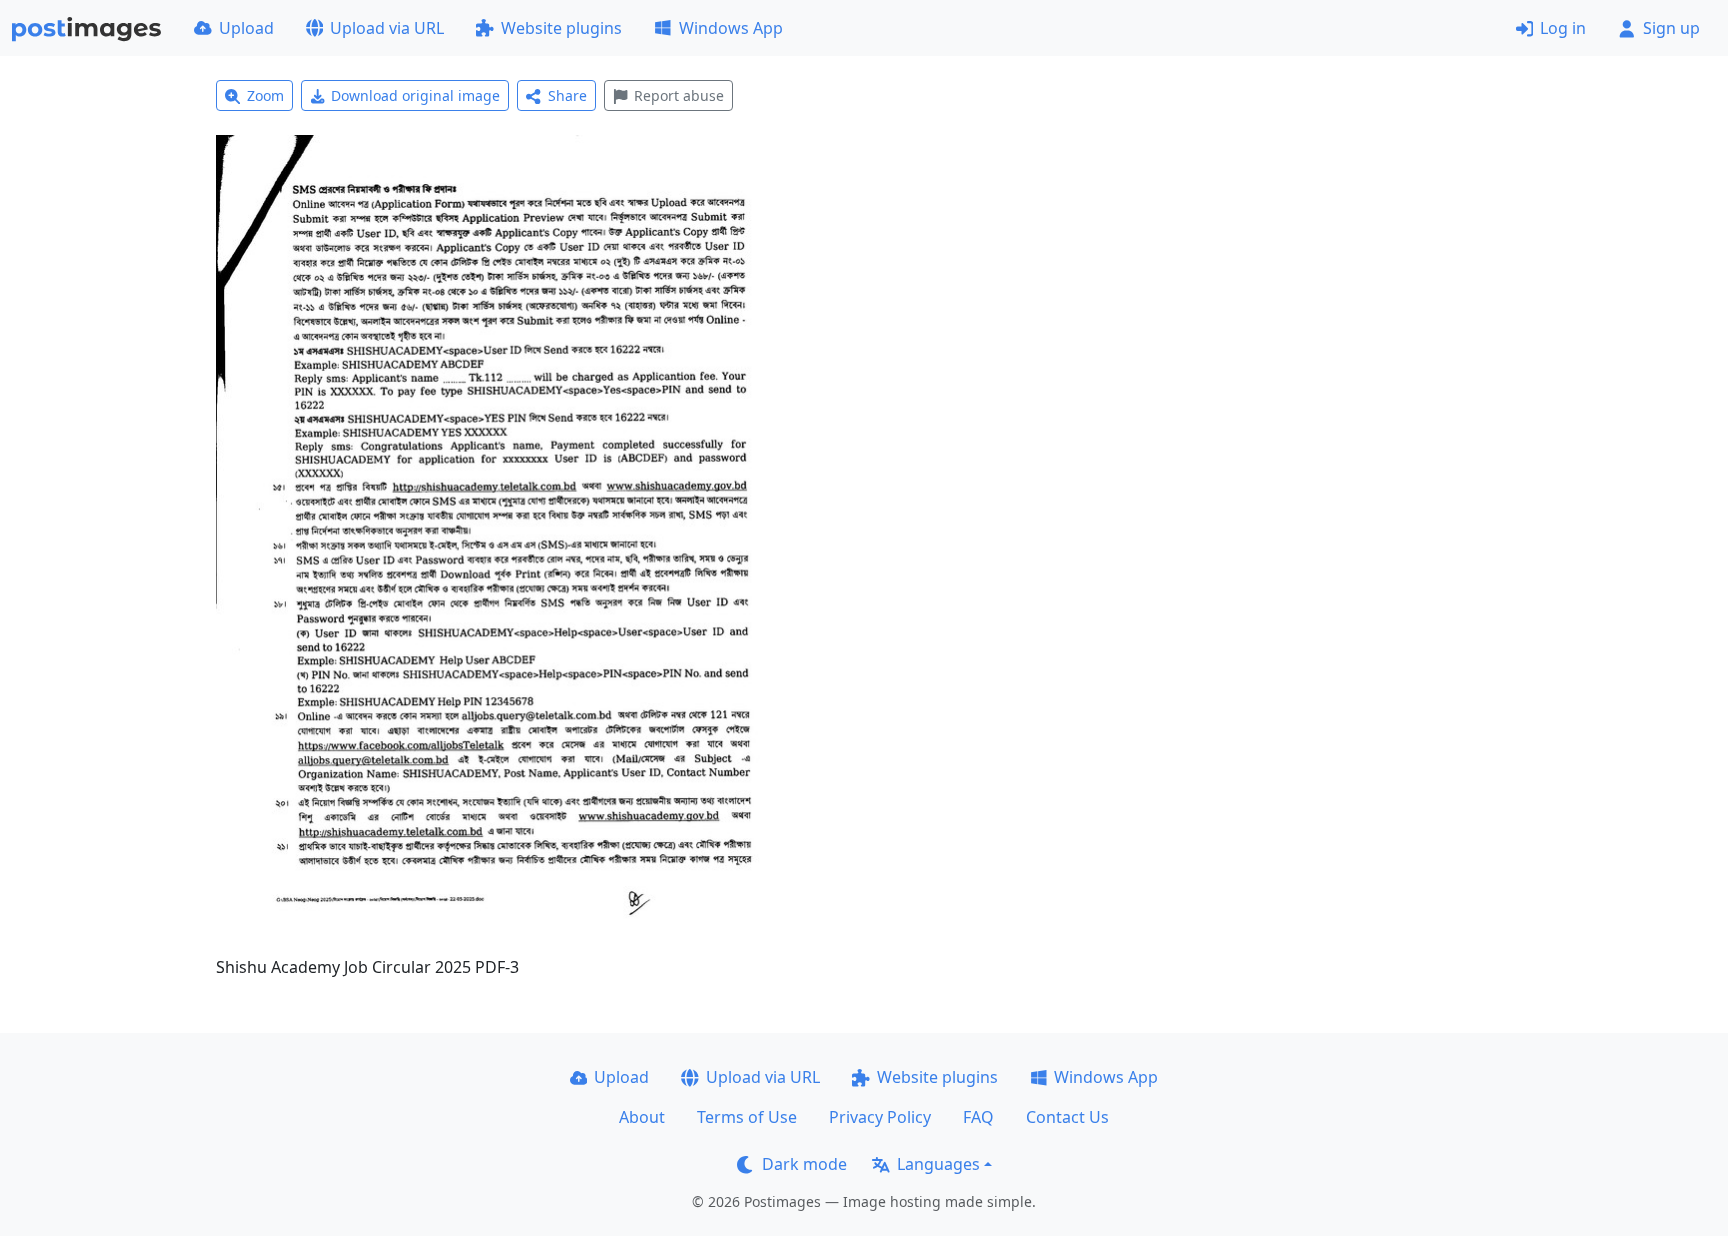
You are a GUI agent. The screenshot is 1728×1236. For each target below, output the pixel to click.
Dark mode (804, 1164)
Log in (1563, 28)
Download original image (415, 95)
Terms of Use (747, 1117)
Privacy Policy (880, 1117)
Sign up (1671, 28)
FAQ (978, 1117)
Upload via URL (387, 28)
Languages (938, 1164)
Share (567, 95)
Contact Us (1067, 1117)
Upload (246, 28)
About (642, 1117)
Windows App (731, 28)
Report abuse (679, 95)
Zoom (265, 95)
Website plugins (561, 28)
